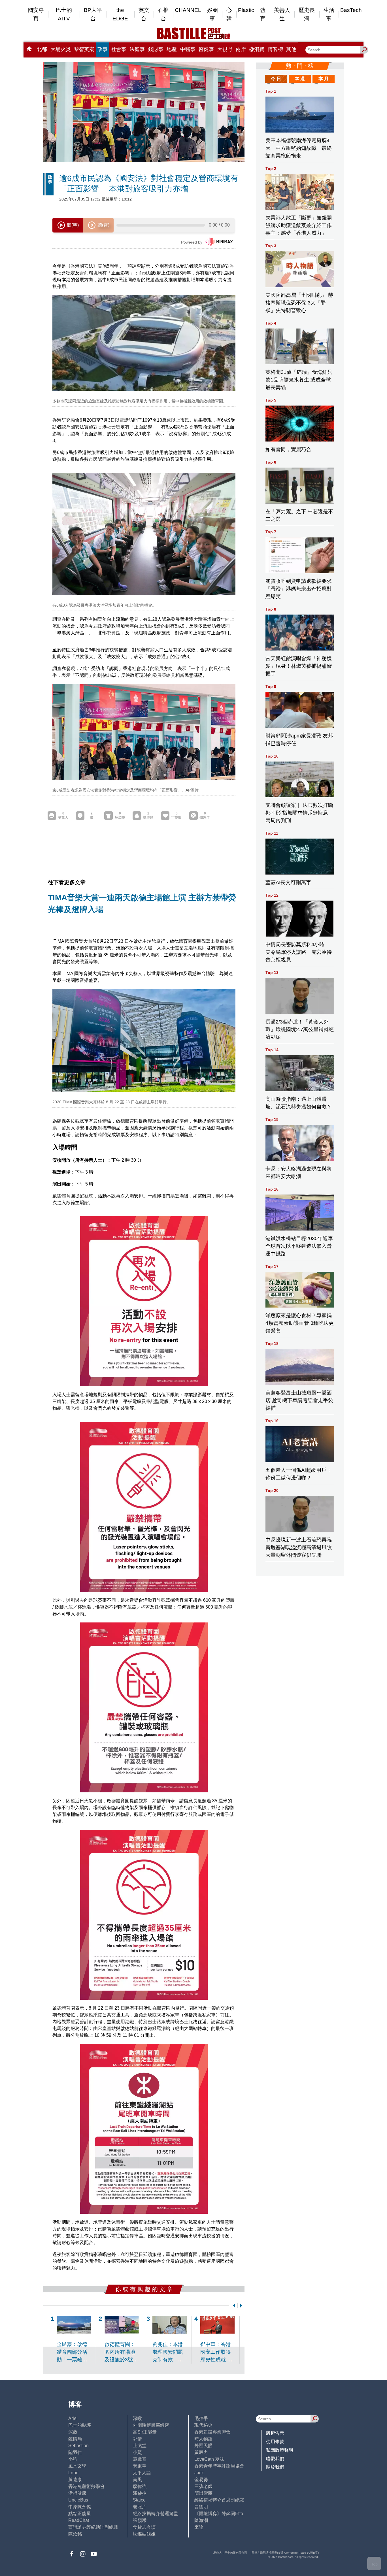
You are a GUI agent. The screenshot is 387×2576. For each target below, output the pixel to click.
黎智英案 (84, 49)
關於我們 (275, 2467)
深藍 (73, 2432)
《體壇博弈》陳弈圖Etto (219, 2514)
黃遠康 (75, 2480)
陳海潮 (201, 2520)
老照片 (140, 2507)
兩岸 (241, 49)
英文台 (144, 14)
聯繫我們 (275, 2459)
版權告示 (275, 2433)
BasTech (351, 10)
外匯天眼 (203, 2446)
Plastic (246, 10)
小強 (73, 2459)
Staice (139, 2500)
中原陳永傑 (80, 2507)
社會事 (119, 49)
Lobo (73, 2473)
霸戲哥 (140, 2459)
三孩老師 (203, 2486)
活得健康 (77, 2493)
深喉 (137, 2418)
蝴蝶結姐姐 (144, 2534)
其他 (291, 49)
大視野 (225, 49)
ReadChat (79, 2520)
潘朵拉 (140, 2493)
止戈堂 (140, 2446)
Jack (199, 2473)
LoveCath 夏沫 (209, 2459)
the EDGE (120, 14)
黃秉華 (140, 2466)
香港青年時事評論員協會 (219, 2466)
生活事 (329, 14)
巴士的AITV (64, 14)
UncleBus (78, 2500)
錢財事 (156, 49)
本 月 (324, 79)
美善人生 (282, 14)
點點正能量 (80, 2514)
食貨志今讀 (144, 2527)
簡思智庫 (203, 2493)
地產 (172, 49)
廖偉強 (140, 2486)
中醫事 (188, 49)
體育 (263, 14)
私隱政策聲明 (280, 2450)
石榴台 (163, 14)
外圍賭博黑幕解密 (151, 2425)
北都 (42, 49)
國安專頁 (36, 14)
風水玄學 (77, 2466)
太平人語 (142, 2473)
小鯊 (137, 2452)
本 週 (300, 79)
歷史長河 (307, 14)
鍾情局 (75, 2439)
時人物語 (203, 2439)
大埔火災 (61, 49)
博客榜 (275, 49)
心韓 (229, 14)
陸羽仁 (75, 2452)
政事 (103, 49)
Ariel (73, 2418)
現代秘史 (203, 2425)
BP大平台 (93, 14)
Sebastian (78, 2446)
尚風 (137, 2480)
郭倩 (137, 2439)
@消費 (257, 49)
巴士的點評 (80, 2425)
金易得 (201, 2480)
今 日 (276, 79)
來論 (199, 2527)
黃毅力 (201, 2452)
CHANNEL (188, 10)
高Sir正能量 (145, 2432)
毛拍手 (201, 2418)
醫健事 (206, 49)
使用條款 (275, 2442)
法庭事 (137, 49)
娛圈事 (212, 14)
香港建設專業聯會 (212, 2432)
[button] (233, 2306)
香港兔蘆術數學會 (86, 2486)
